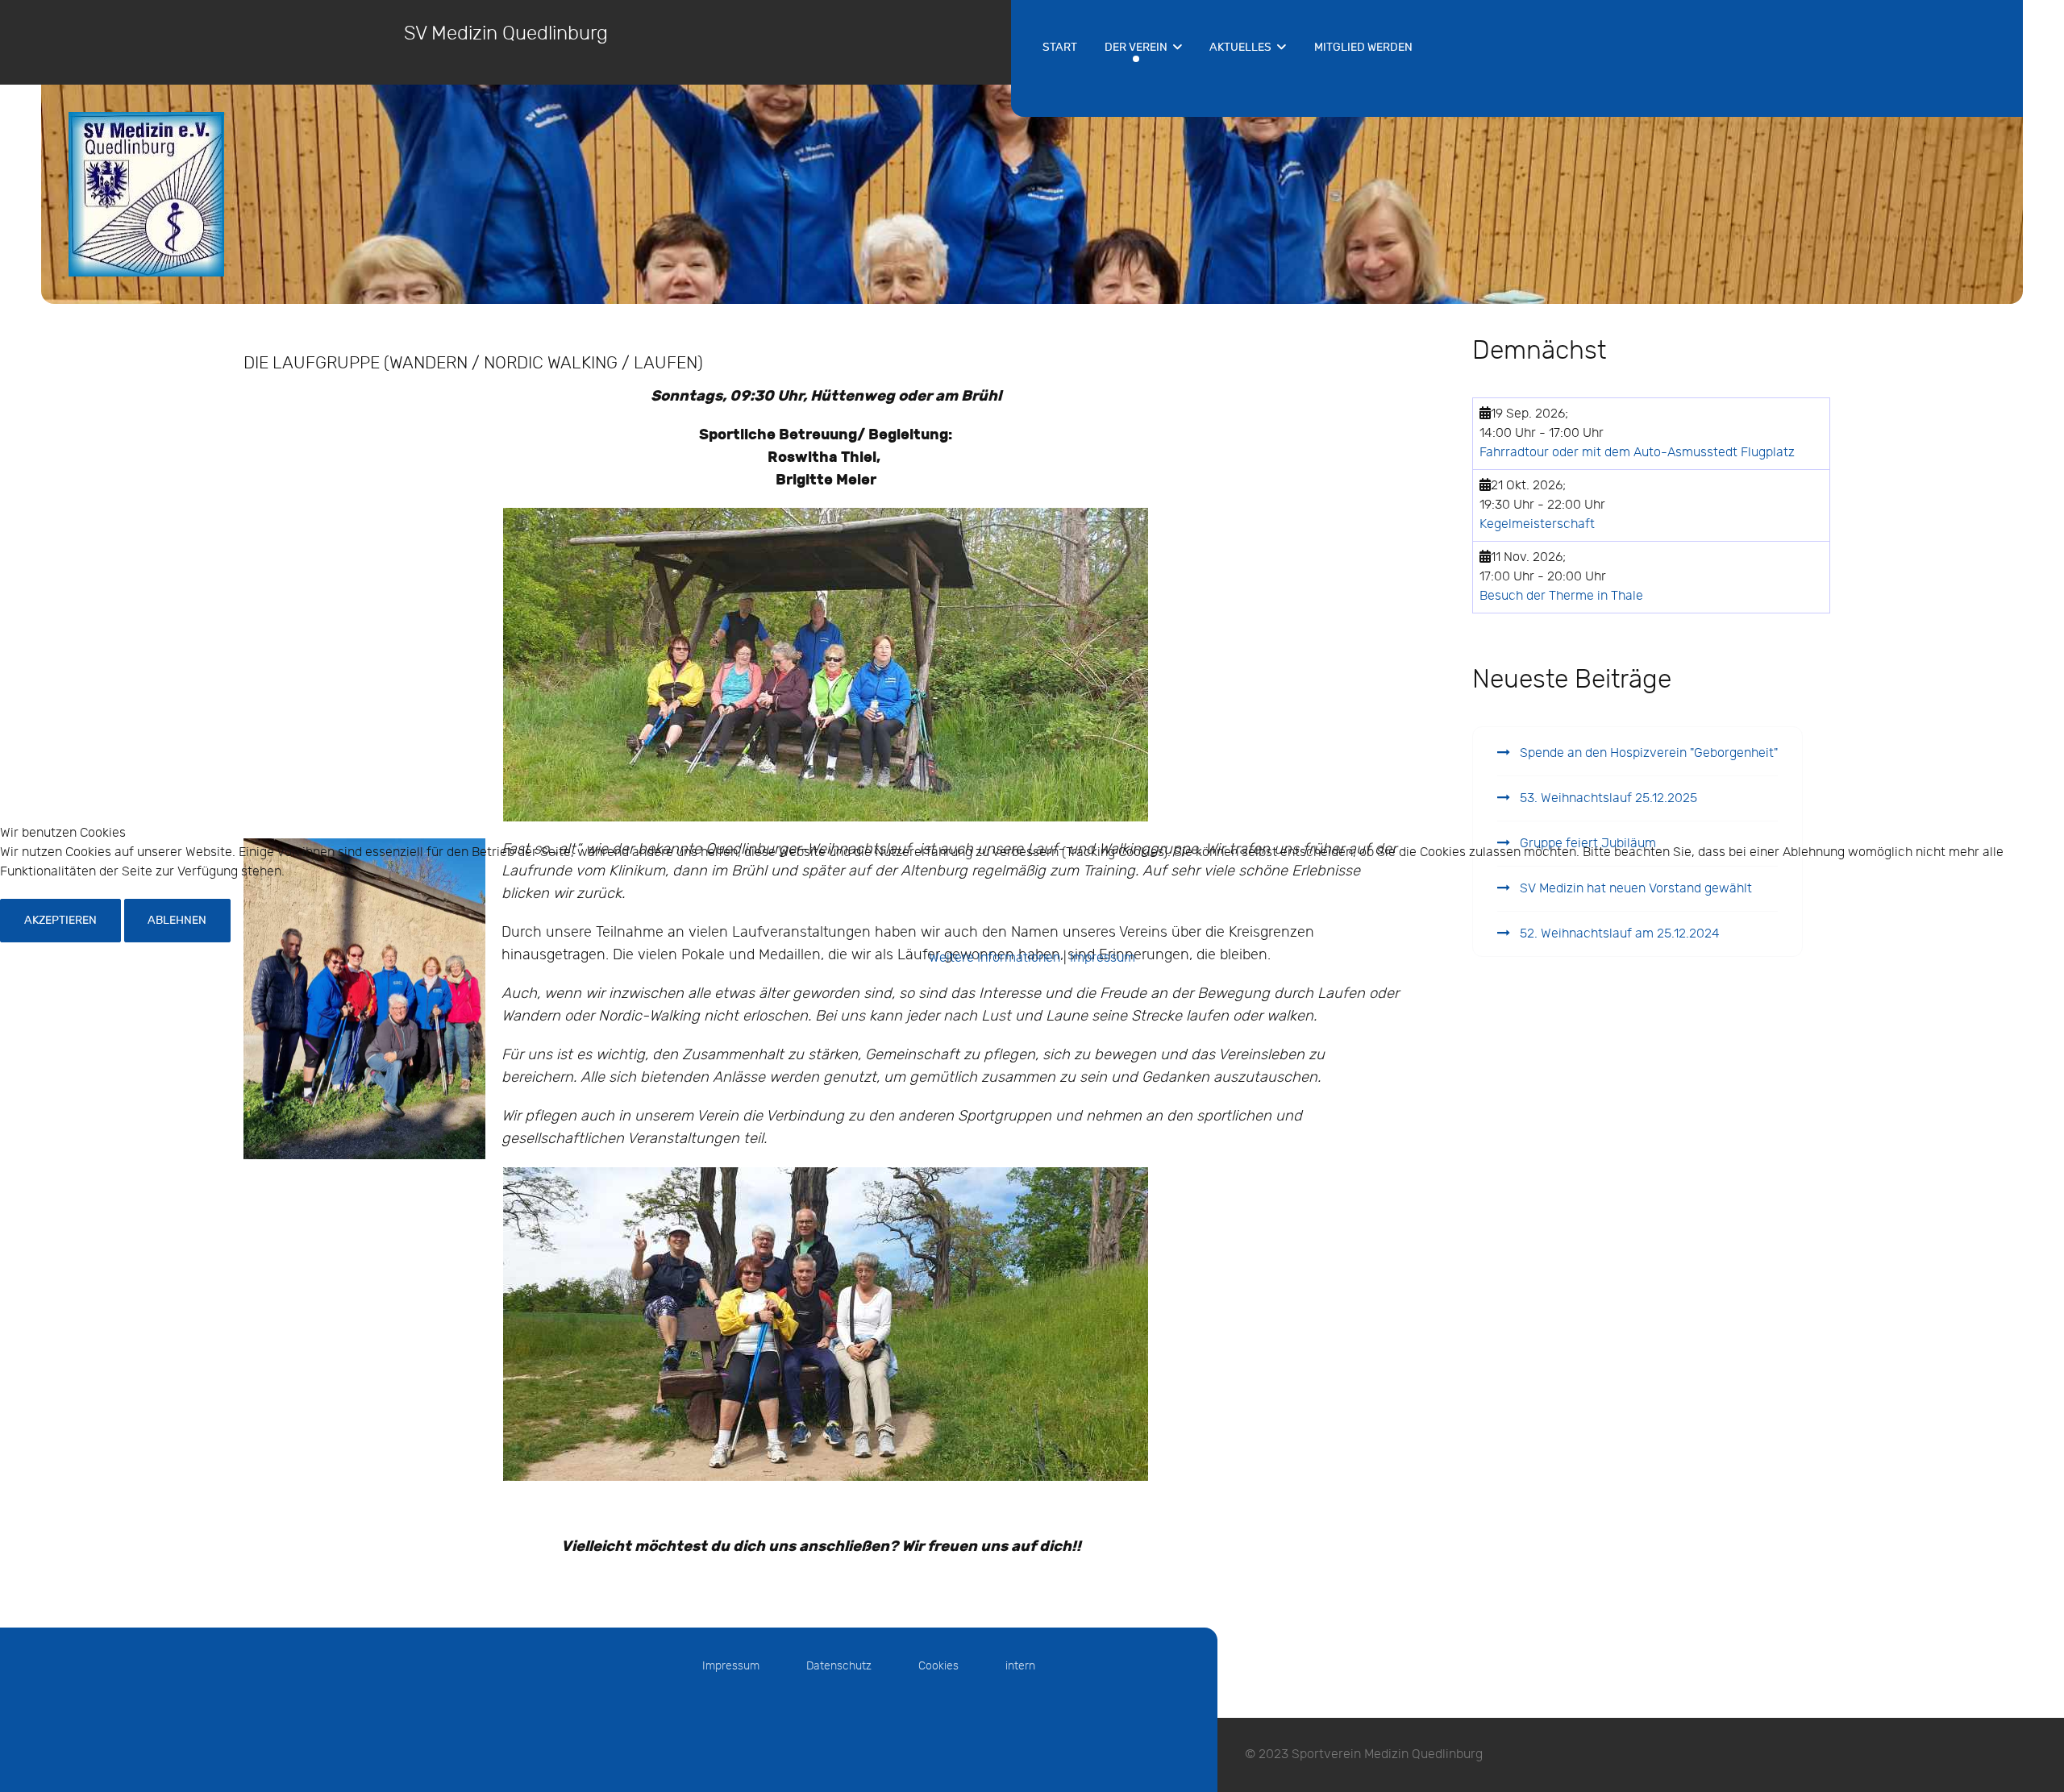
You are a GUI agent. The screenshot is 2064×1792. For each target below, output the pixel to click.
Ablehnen (177, 920)
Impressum (1103, 958)
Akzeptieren (60, 920)
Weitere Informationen (995, 958)
